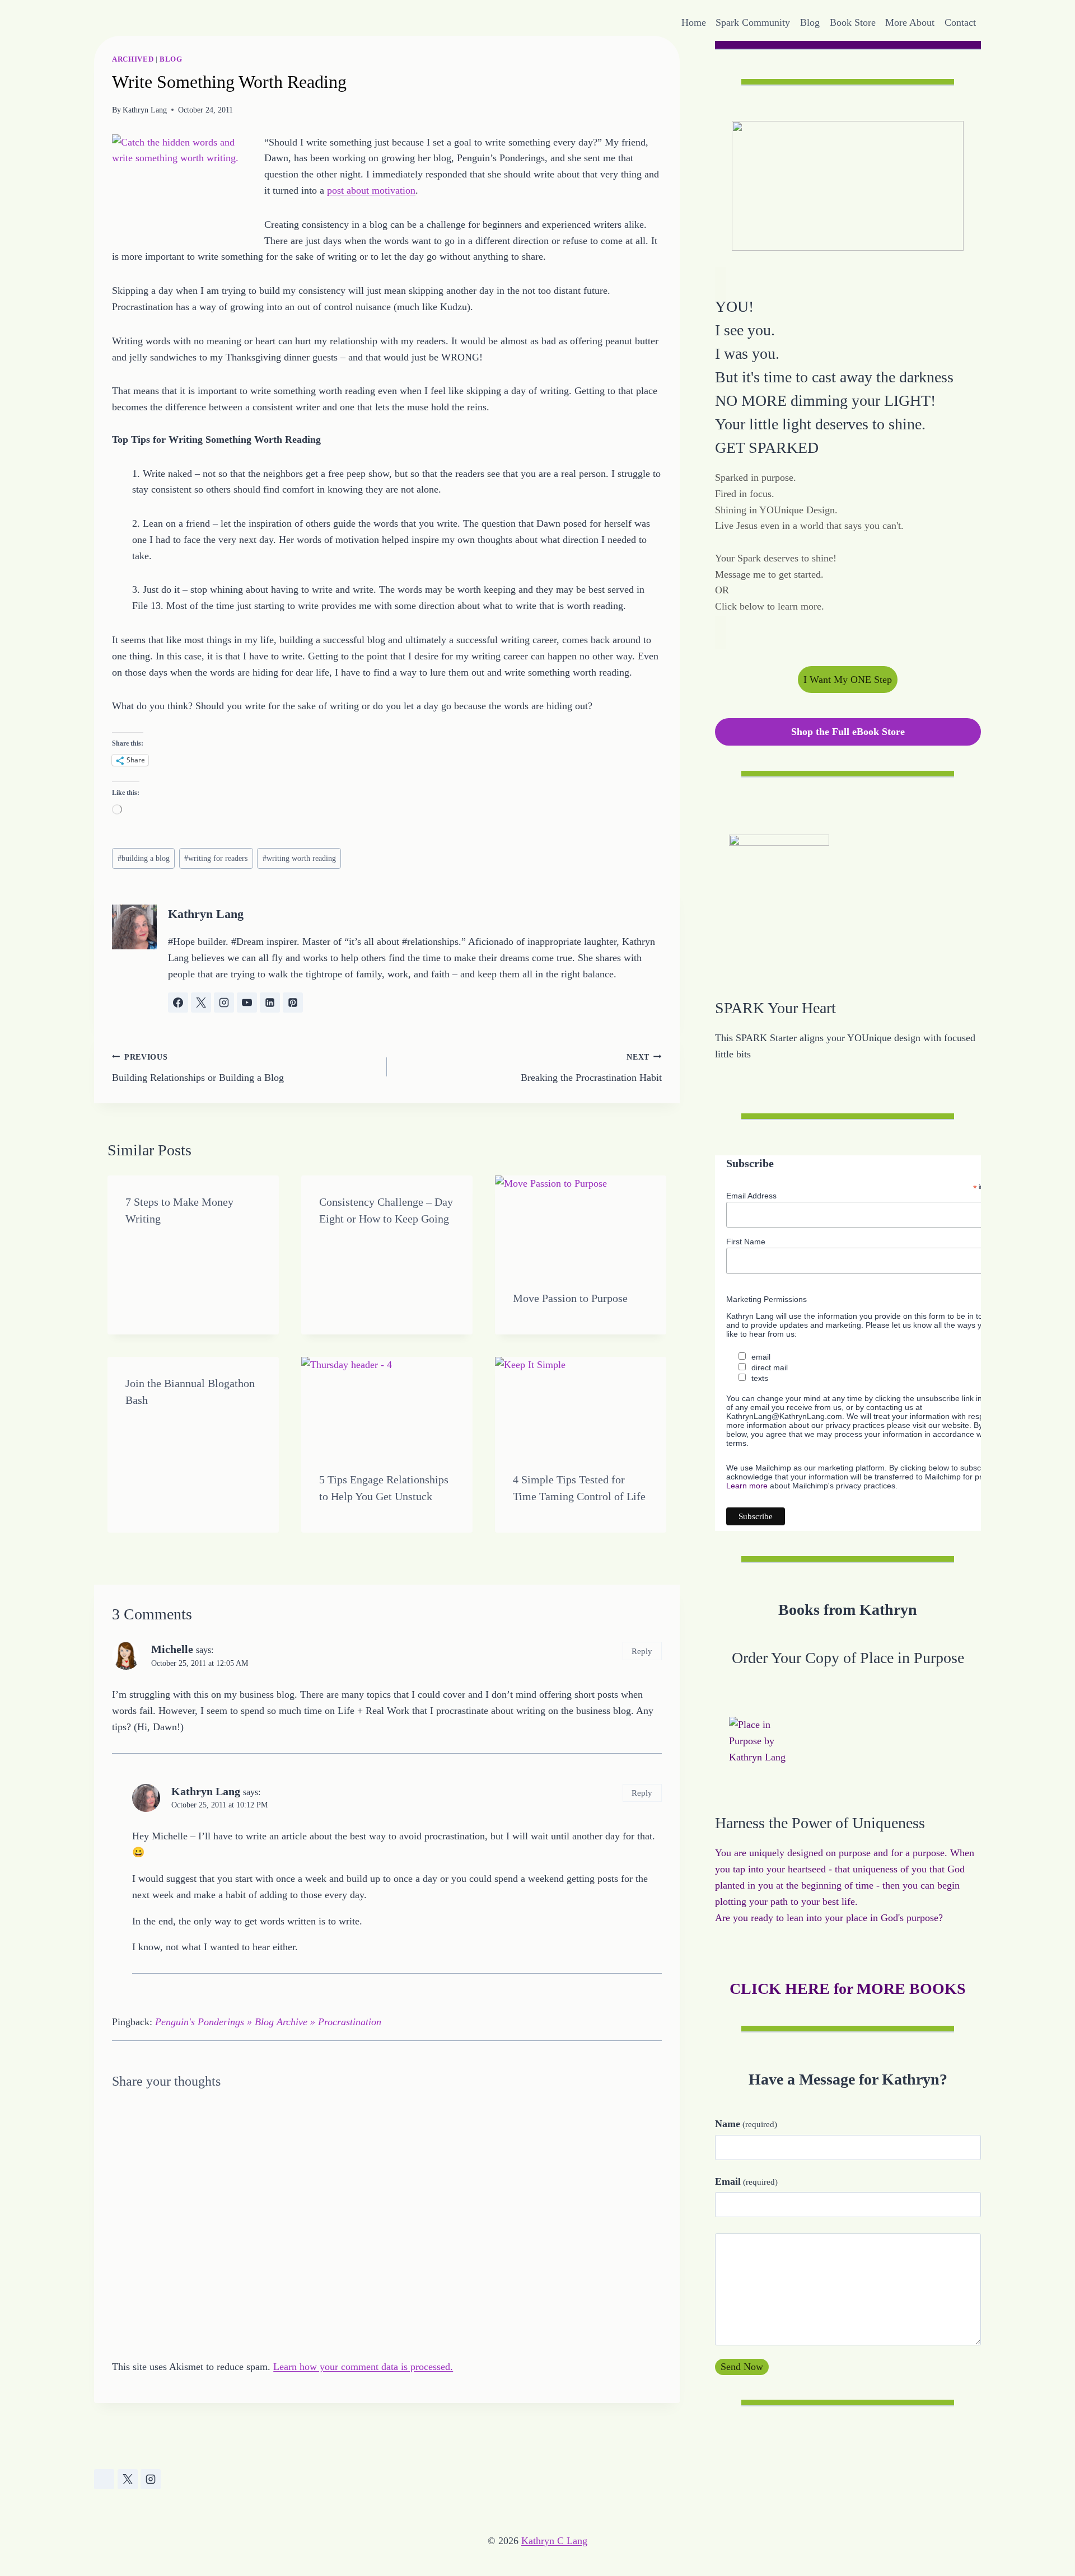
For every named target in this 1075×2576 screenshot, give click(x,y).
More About (910, 22)
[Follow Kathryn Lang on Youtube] (247, 1003)
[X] (128, 2479)
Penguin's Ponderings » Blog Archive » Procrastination (268, 2022)
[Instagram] (151, 2479)
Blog (810, 22)
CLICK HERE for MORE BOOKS (848, 1989)
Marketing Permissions (766, 1299)
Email (746, 2181)
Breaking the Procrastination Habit (591, 1068)
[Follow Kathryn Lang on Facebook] (178, 1003)
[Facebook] (104, 2479)
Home (694, 22)
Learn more (747, 1486)
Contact (960, 22)
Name (746, 2124)
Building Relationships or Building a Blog (198, 1068)
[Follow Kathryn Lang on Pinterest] (293, 1003)
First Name (746, 1242)
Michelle (172, 1649)
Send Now (742, 2367)
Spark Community (753, 22)
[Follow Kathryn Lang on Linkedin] (270, 1003)
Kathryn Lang (145, 110)
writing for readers (216, 858)
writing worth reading (299, 858)
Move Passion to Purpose (570, 1298)
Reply (642, 1651)
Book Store (853, 22)
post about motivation (371, 190)
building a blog (144, 858)
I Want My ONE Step (848, 680)
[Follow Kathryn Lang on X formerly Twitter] (201, 1003)
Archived (133, 59)
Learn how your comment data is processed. (363, 2367)
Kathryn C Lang (554, 2541)
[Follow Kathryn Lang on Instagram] (224, 1003)
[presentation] (581, 1224)
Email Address (751, 1196)
